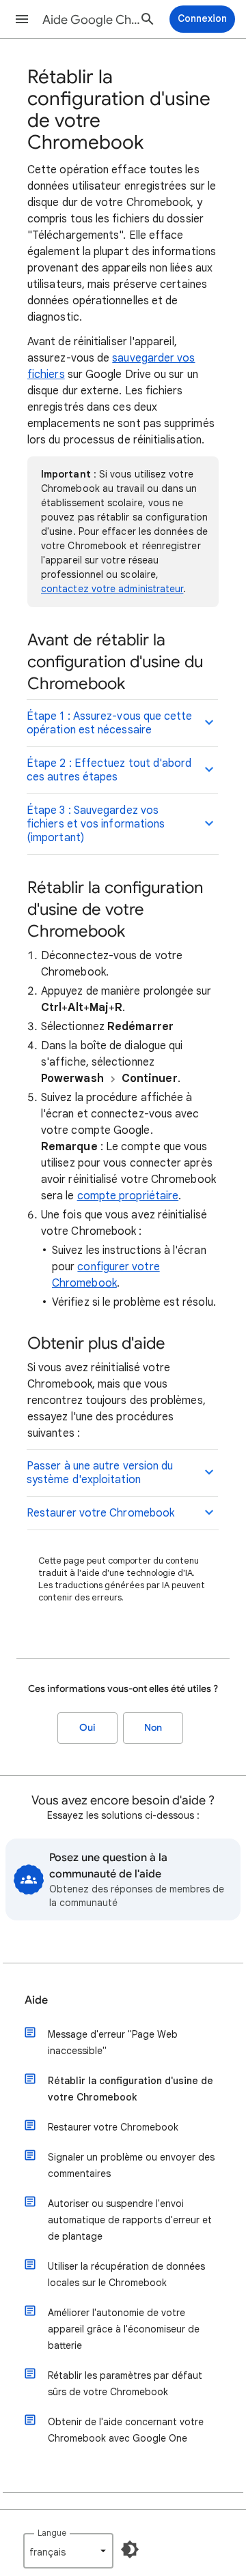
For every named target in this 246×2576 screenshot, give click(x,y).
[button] (22, 19)
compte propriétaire (128, 1196)
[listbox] (68, 2551)
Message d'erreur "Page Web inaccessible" (113, 2043)
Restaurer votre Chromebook (113, 2127)
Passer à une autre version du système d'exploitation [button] (100, 1473)
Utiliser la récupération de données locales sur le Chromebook (126, 2274)
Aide (36, 2000)
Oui (87, 1728)
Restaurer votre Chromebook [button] (100, 1513)
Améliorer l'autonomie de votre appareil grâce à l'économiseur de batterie (124, 2329)
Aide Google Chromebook (93, 20)
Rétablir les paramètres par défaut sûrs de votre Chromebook (125, 2384)
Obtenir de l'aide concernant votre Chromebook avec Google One (126, 2430)
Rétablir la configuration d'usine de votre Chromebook (131, 2089)
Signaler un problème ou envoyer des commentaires (131, 2165)
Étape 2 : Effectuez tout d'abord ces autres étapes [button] (109, 770)
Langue (52, 2533)
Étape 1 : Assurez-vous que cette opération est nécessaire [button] (110, 723)
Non (153, 1728)
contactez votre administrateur (112, 589)
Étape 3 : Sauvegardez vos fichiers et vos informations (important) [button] (96, 824)
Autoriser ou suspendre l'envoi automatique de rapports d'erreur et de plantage (130, 2220)
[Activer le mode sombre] (130, 2549)
